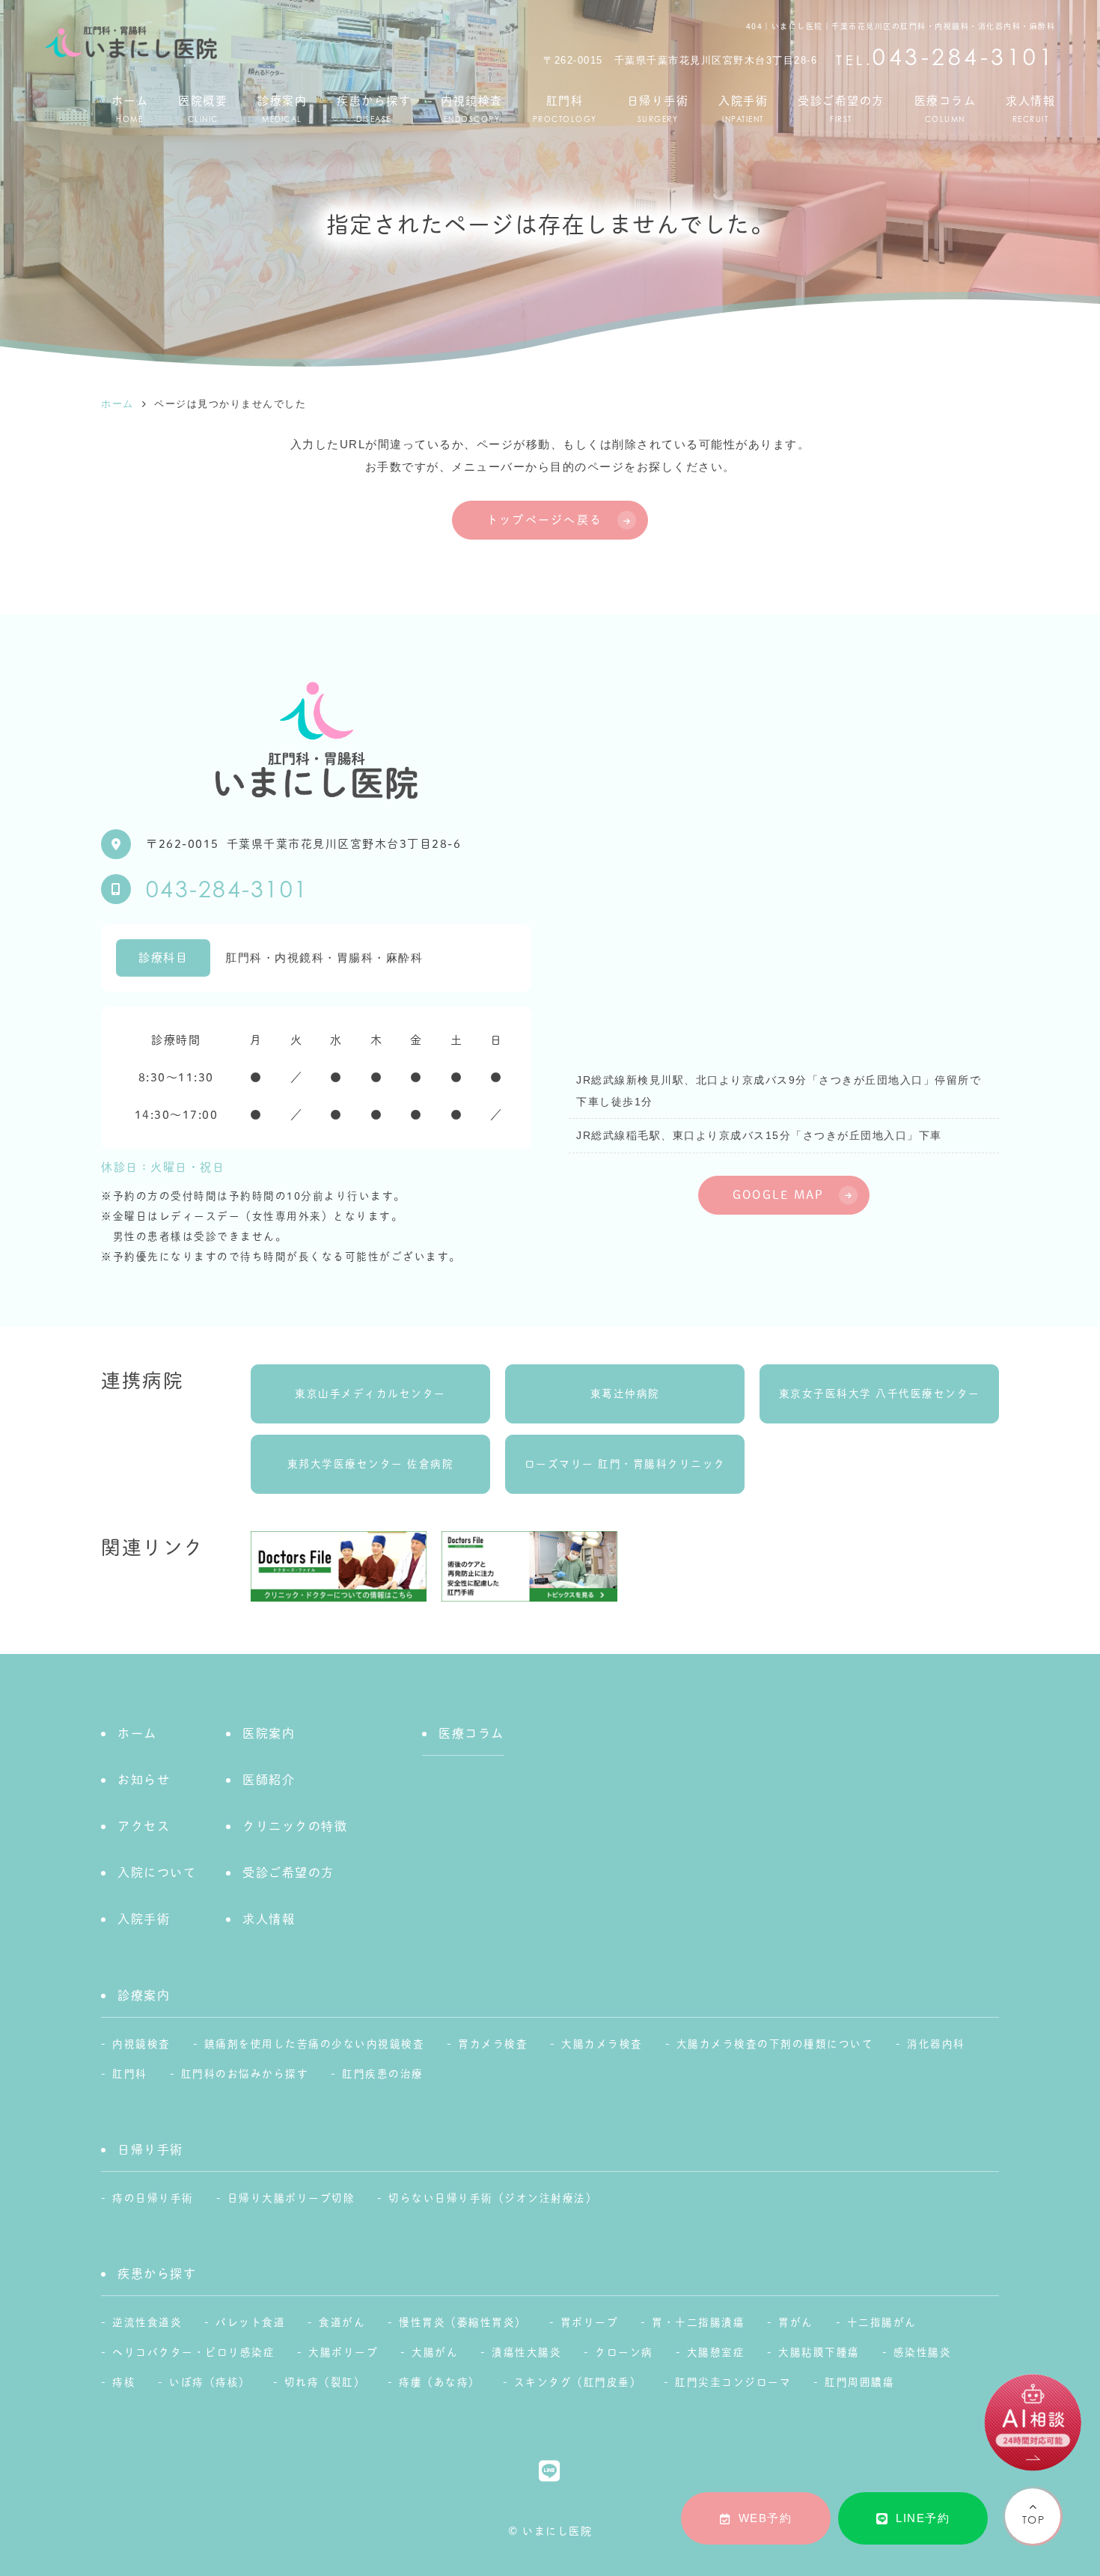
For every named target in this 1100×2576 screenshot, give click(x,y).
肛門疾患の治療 (383, 2074)
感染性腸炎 (923, 2352)
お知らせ (144, 1780)
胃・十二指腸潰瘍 (698, 2322)
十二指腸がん (882, 2322)
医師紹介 (269, 1780)
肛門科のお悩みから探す (245, 2074)
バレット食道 (250, 2322)
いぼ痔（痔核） (210, 2382)
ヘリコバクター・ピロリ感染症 (193, 2352)
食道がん (342, 2322)
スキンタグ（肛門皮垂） (578, 2382)
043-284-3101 (227, 889)
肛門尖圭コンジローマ (733, 2382)
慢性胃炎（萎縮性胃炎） (463, 2322)
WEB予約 (766, 2518)
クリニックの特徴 (295, 1826)
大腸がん (435, 2352)
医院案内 (269, 1733)
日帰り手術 (658, 109)
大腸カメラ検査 (602, 2044)
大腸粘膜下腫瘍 (819, 2352)
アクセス (144, 1826)
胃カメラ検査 (493, 2044)
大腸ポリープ (343, 2352)
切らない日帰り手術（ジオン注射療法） (493, 2198)
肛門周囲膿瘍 (859, 2382)
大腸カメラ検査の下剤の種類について (775, 2044)
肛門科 (565, 109)
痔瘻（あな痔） (440, 2382)
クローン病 (624, 2352)
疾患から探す (374, 109)
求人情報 (1030, 109)
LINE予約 (923, 2518)
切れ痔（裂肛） (325, 2382)
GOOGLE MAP (779, 1195)
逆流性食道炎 (147, 2322)
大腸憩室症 (716, 2352)
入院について (157, 1873)
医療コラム (945, 109)
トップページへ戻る (544, 520)
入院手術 (743, 109)
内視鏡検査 (472, 109)
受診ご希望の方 (841, 109)
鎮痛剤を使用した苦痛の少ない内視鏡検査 (315, 2044)
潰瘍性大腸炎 (526, 2352)
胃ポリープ (590, 2322)
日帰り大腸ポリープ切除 (291, 2198)
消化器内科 (936, 2044)
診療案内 (282, 109)
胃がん (796, 2322)
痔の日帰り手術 (153, 2198)
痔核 (124, 2382)
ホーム (130, 109)
